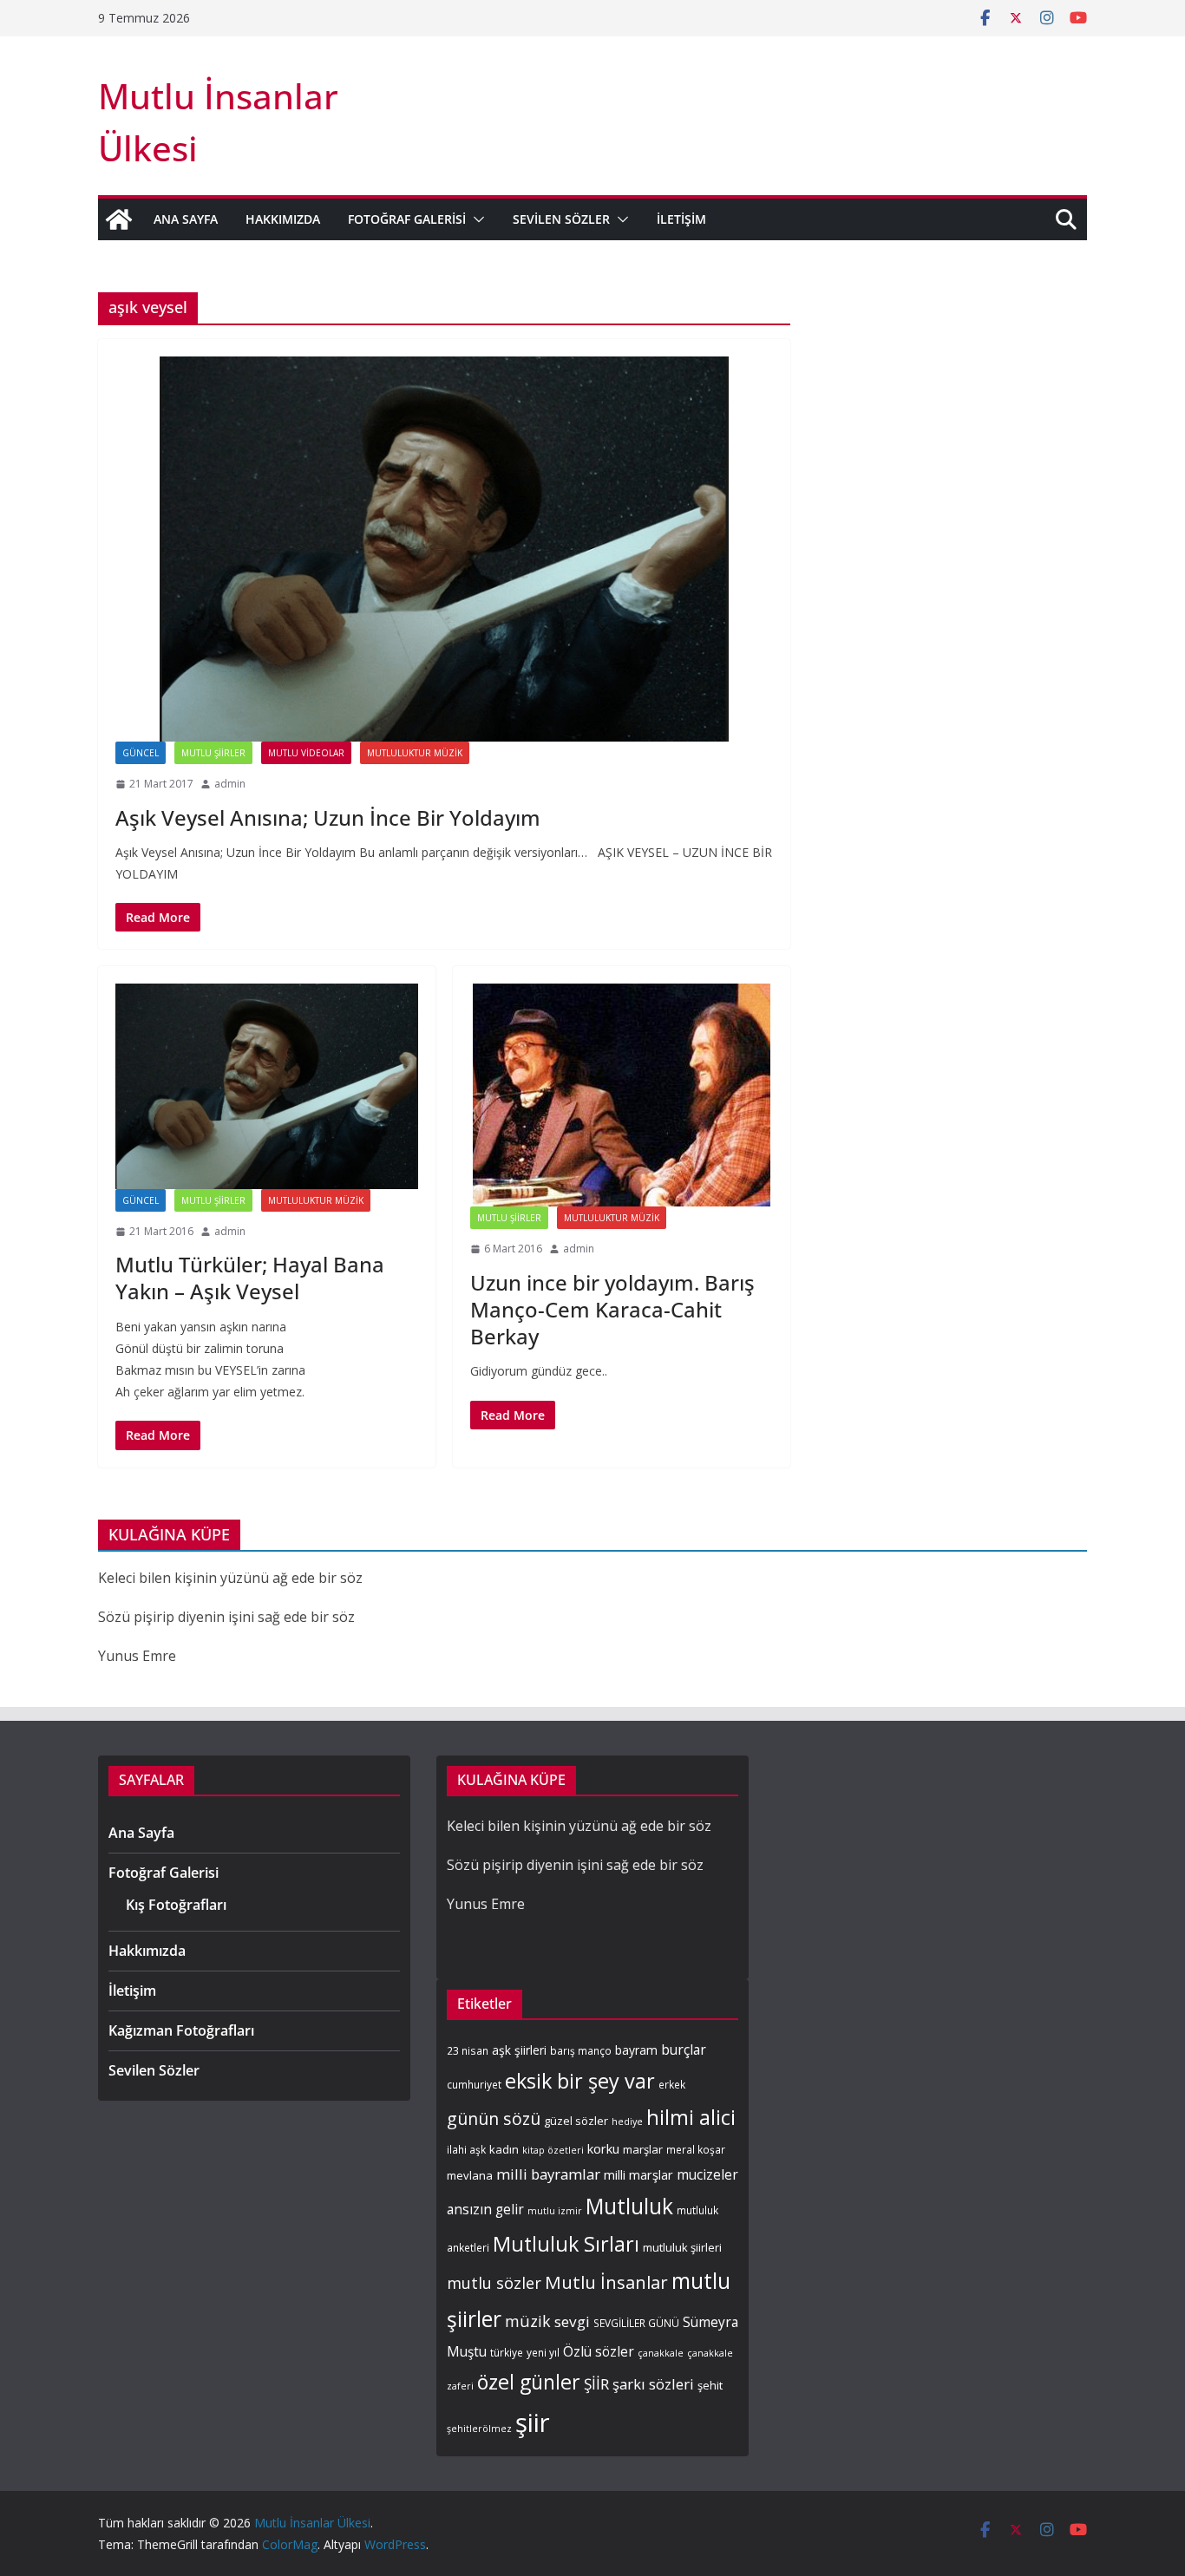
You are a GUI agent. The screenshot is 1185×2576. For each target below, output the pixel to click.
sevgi (572, 2321)
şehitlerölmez (479, 2429)
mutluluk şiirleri (682, 2247)
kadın (504, 2149)
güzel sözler (576, 2121)
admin (230, 784)
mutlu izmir (555, 2211)
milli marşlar (638, 2174)
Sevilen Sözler (561, 219)
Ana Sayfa (186, 219)
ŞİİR (596, 2384)
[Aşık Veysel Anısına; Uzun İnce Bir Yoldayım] (444, 549)
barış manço (581, 2050)
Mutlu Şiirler (213, 753)
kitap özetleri (553, 2150)
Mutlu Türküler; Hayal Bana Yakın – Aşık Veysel (250, 1278)
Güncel (141, 753)
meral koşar (696, 2149)
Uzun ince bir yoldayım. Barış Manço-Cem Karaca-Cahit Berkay (612, 1309)
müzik (528, 2321)
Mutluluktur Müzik (415, 753)
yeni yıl (543, 2352)
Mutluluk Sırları (566, 2244)
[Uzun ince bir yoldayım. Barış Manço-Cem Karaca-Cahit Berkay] (622, 1095)
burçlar (684, 2050)
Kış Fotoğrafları (176, 1905)
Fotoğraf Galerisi (407, 219)
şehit (710, 2385)
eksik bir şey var (580, 2081)
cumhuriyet (474, 2084)
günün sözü (494, 2118)
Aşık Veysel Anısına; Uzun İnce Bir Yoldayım (328, 817)
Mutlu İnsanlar (606, 2282)
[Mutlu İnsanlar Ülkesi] (119, 219)
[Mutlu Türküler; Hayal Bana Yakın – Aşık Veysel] (267, 1086)
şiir (533, 2422)
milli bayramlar (548, 2174)
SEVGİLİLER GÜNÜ (636, 2323)
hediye (627, 2122)
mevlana (470, 2175)
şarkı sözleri (653, 2384)
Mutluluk (629, 2206)
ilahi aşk (466, 2149)
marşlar (643, 2149)
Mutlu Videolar (306, 753)
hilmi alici (691, 2117)
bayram (636, 2050)
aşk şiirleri (519, 2050)
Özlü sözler (599, 2352)
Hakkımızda (283, 219)
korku (603, 2148)
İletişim (681, 219)
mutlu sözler (494, 2282)
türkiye (507, 2352)
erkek (672, 2084)
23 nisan (468, 2050)
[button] (475, 219)
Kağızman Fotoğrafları (181, 2030)
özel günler (529, 2382)
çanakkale (661, 2353)
